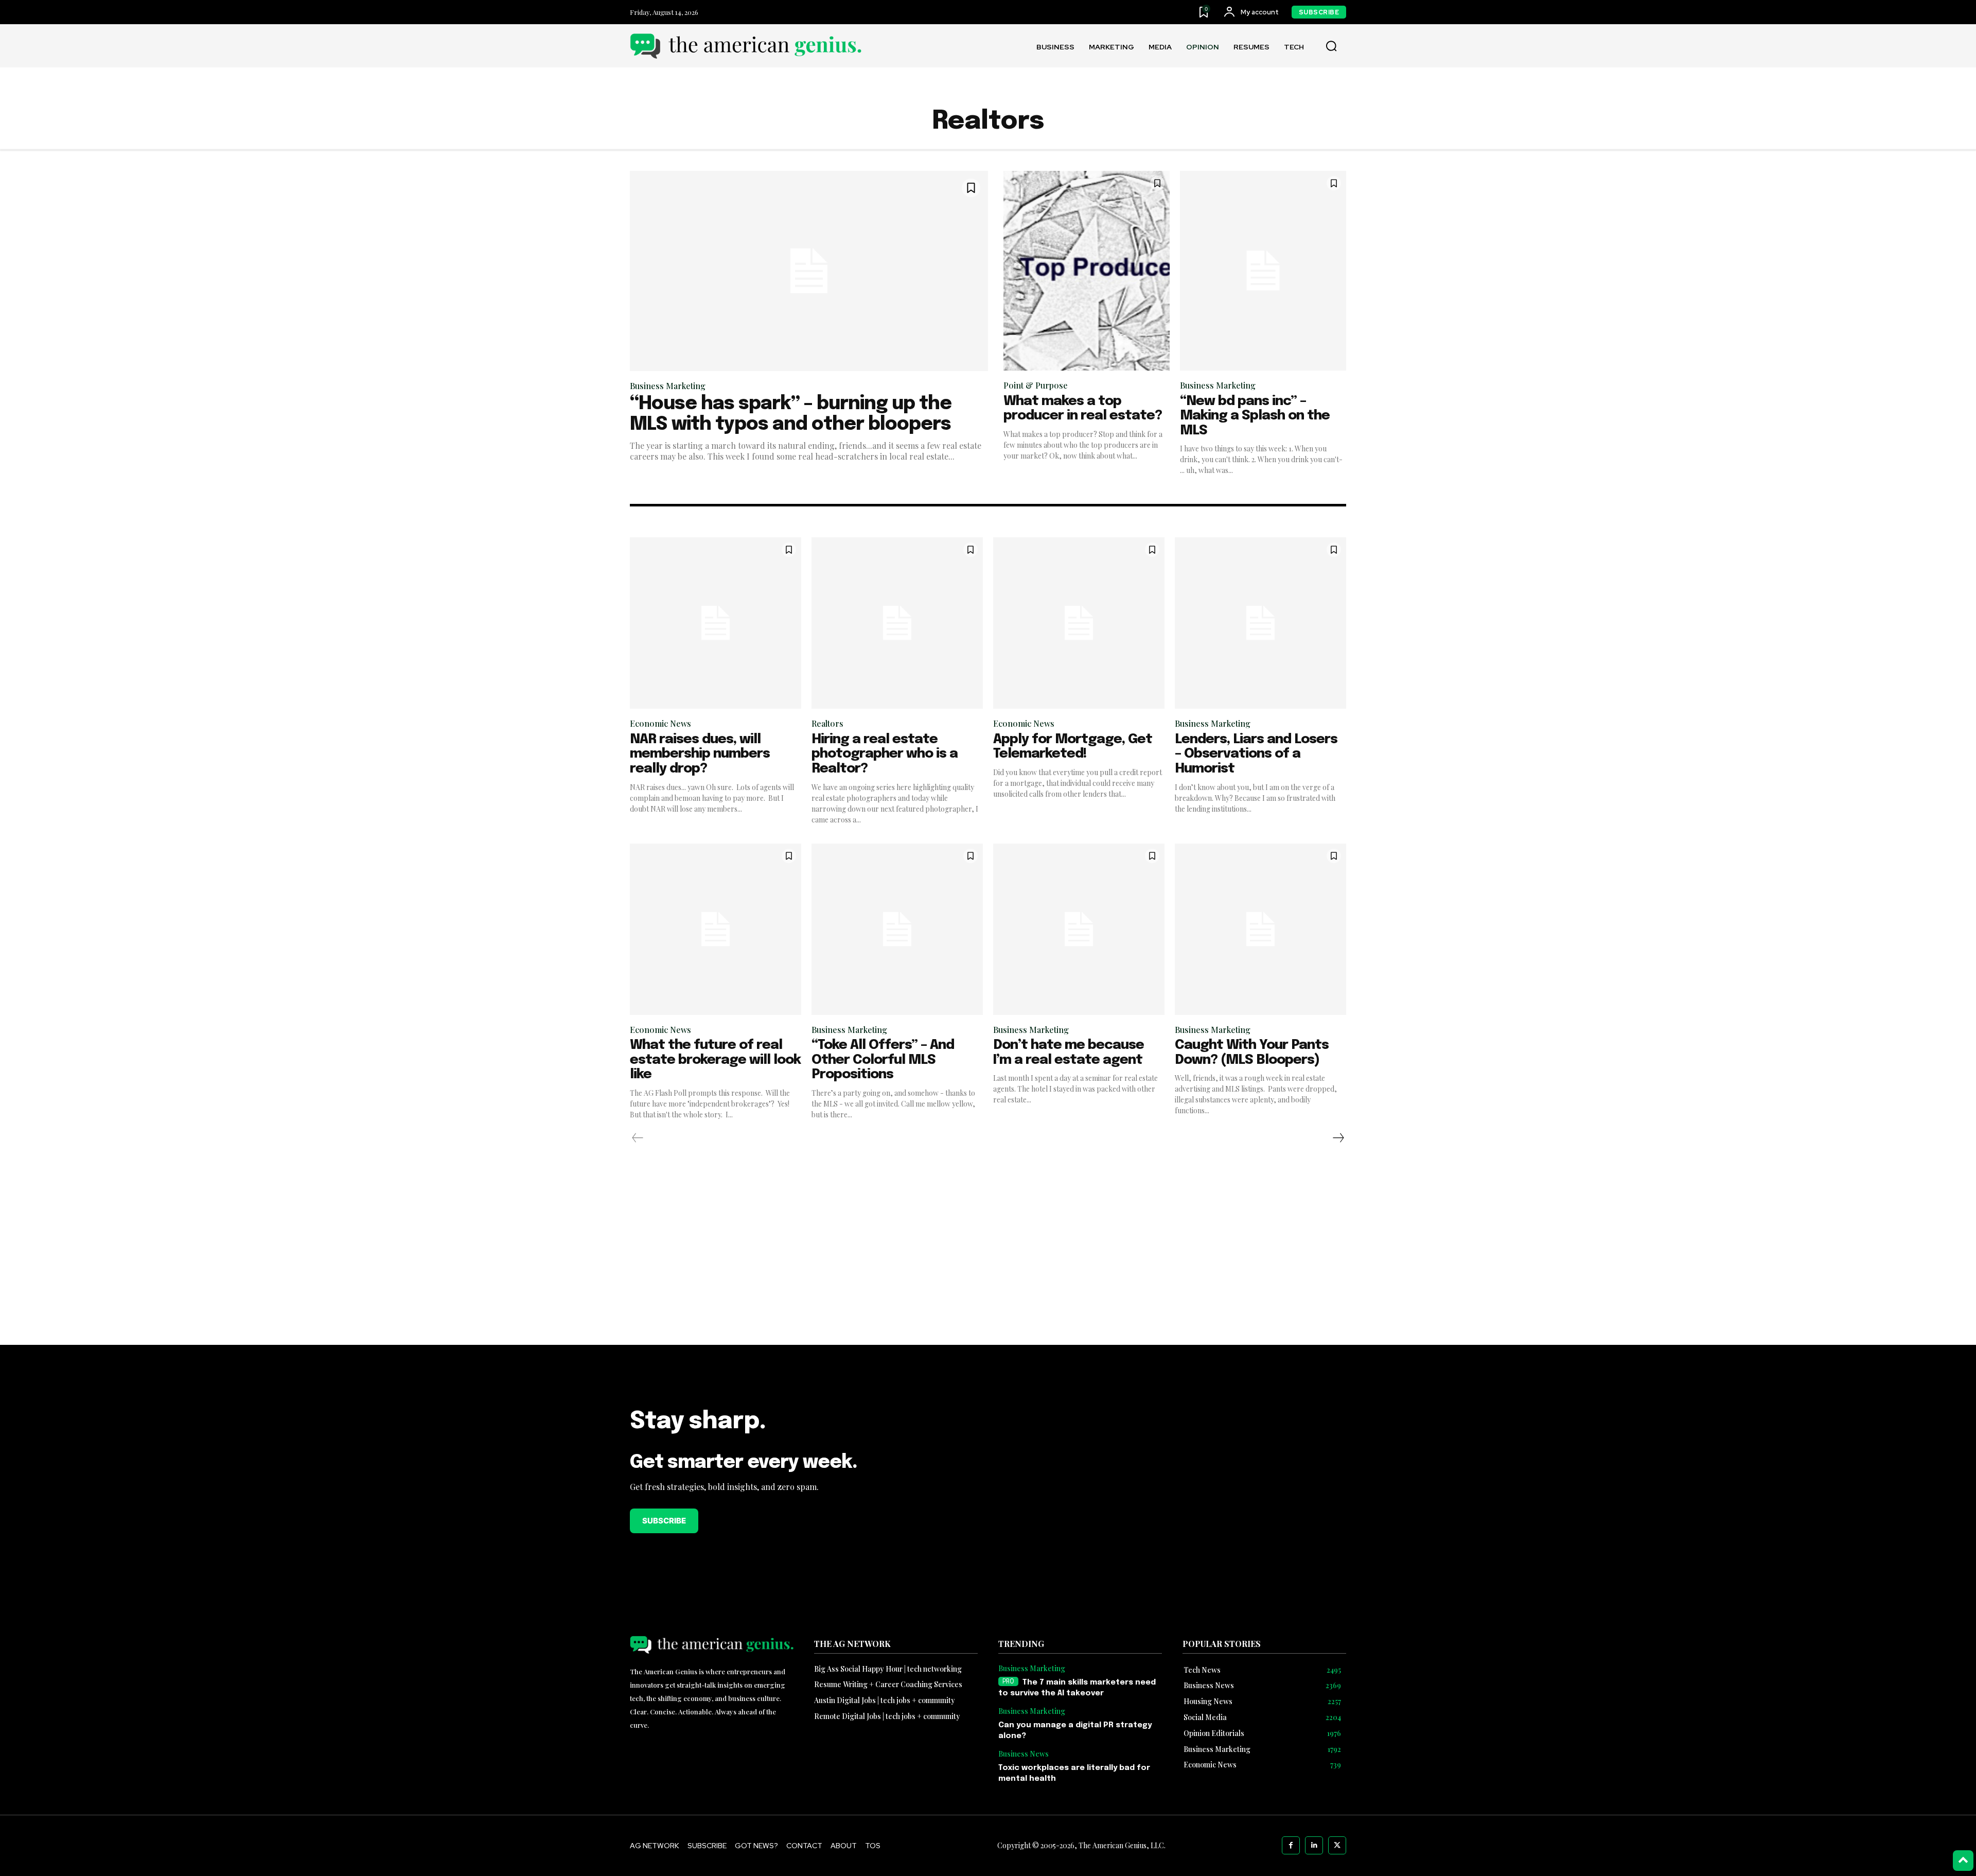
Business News (1024, 1754)
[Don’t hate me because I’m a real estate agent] (1079, 929)
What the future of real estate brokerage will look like (715, 1060)
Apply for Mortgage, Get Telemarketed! (1073, 747)
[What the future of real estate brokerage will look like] (716, 929)
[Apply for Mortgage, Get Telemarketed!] (1079, 623)
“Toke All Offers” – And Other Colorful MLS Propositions (883, 1060)
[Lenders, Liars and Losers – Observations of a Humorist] (1260, 623)
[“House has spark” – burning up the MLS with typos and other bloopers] (809, 271)
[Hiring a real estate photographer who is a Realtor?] (897, 623)
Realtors (827, 723)
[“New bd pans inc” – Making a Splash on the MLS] (1263, 271)
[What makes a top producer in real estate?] (1087, 271)
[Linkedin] (1314, 1845)
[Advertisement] (988, 1272)
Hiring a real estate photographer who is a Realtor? (885, 754)
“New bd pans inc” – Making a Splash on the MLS (1255, 416)
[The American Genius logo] (746, 46)
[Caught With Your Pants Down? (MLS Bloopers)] (1260, 929)
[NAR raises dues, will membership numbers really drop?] (716, 623)
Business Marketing (668, 386)
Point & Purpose (1036, 385)
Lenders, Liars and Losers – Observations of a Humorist (1256, 754)
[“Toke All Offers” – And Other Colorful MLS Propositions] (897, 929)
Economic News (660, 723)
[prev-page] (638, 1138)
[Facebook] (1291, 1845)
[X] (1337, 1845)
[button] (1331, 46)
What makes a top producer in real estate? (1083, 409)
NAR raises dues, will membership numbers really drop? (700, 754)
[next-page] (1338, 1138)
